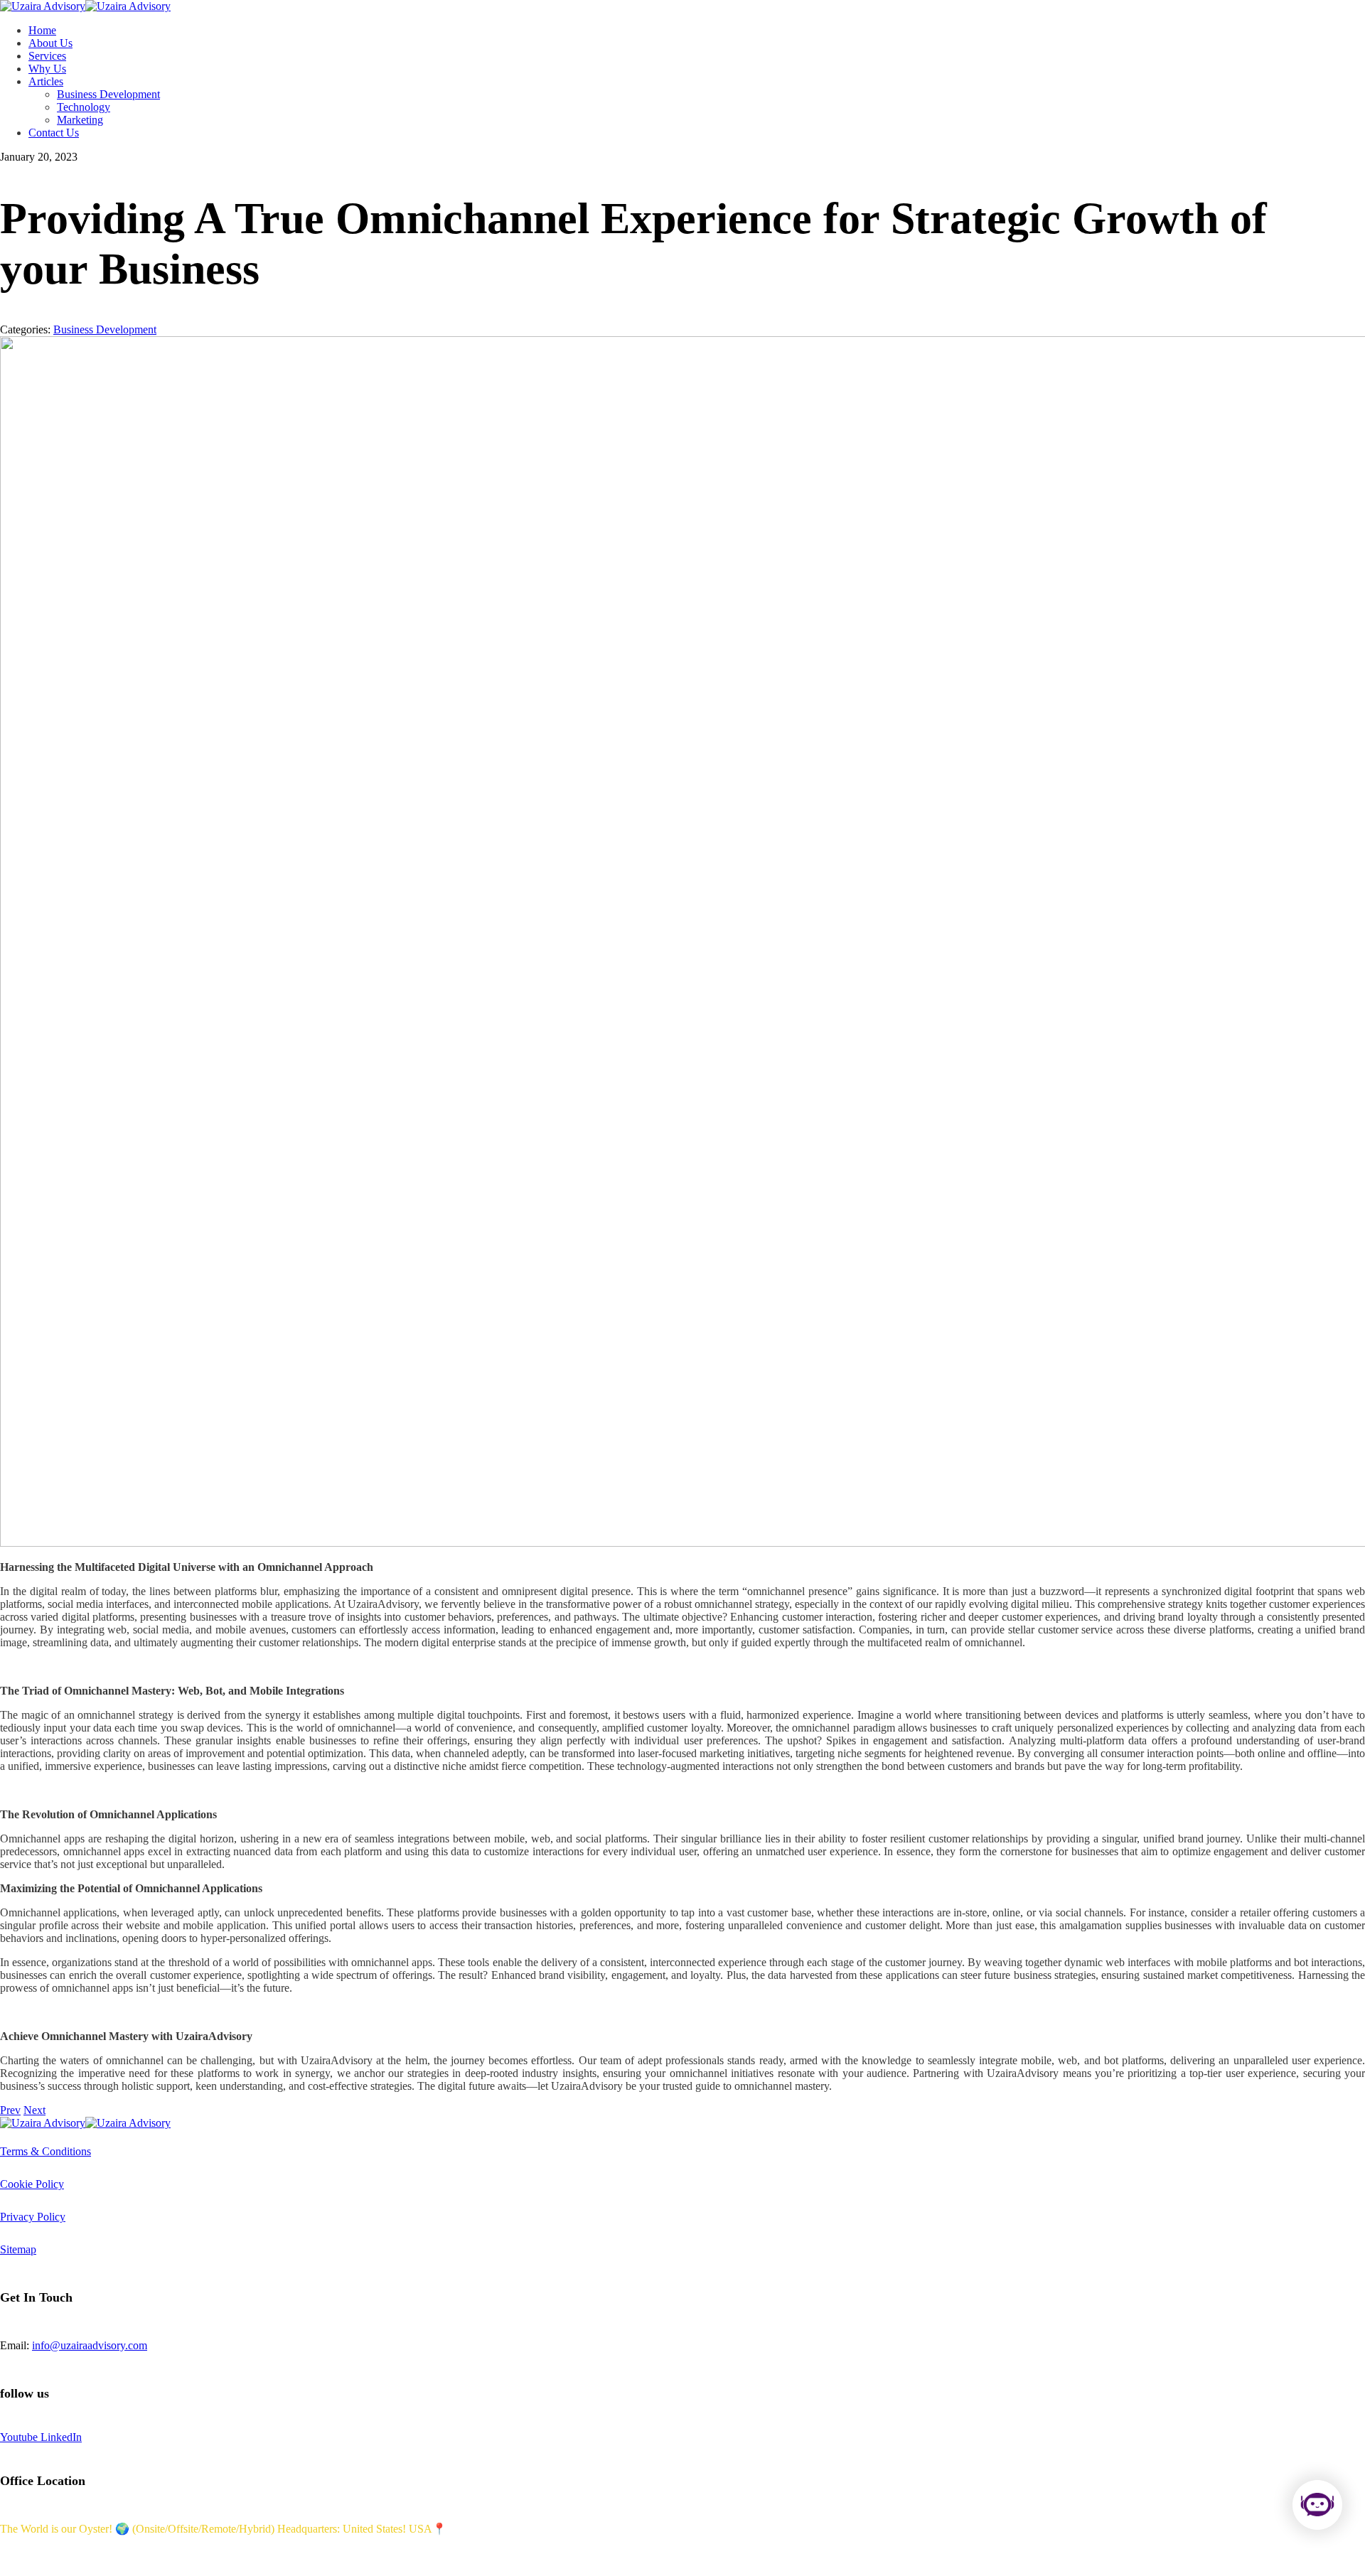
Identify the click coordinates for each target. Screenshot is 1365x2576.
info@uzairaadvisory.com (90, 2345)
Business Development (105, 329)
